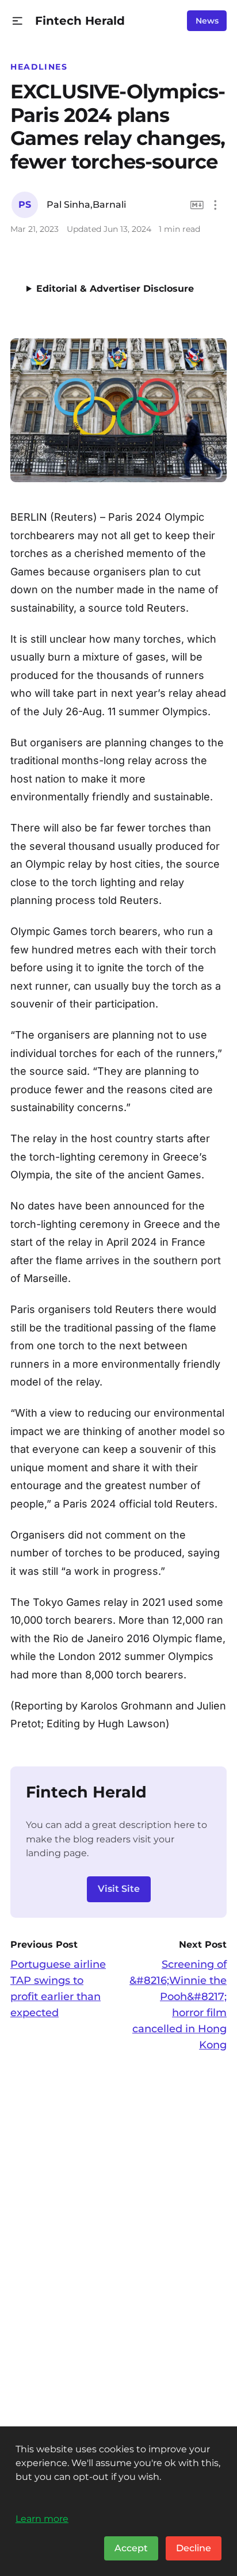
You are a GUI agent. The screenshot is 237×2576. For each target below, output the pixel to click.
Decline (194, 2548)
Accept (131, 2548)
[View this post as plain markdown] (197, 205)
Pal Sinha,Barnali (86, 205)
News (207, 21)
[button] (18, 21)
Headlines (39, 67)
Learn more (42, 2518)
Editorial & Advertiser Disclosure (115, 289)
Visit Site (119, 1889)
